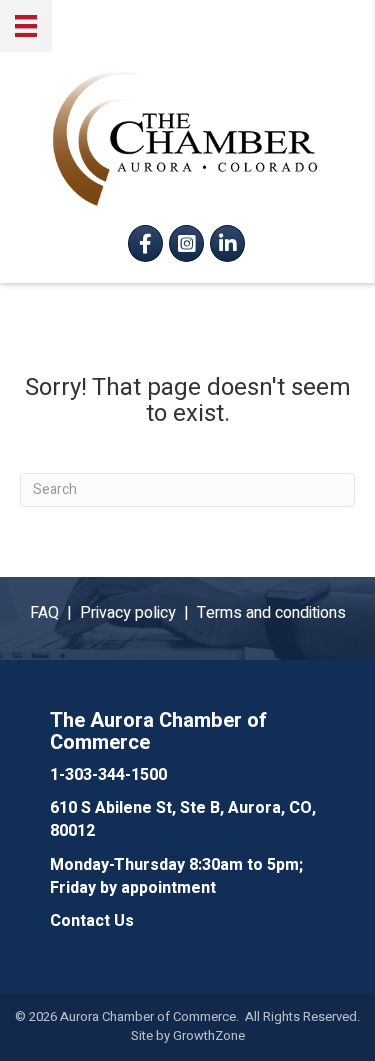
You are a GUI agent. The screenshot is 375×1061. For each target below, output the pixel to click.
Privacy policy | (138, 613)
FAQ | (55, 613)
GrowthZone (209, 1035)
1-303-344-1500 (108, 775)
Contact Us (92, 921)
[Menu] (26, 26)
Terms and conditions (271, 613)
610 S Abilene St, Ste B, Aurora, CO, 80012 (183, 819)
